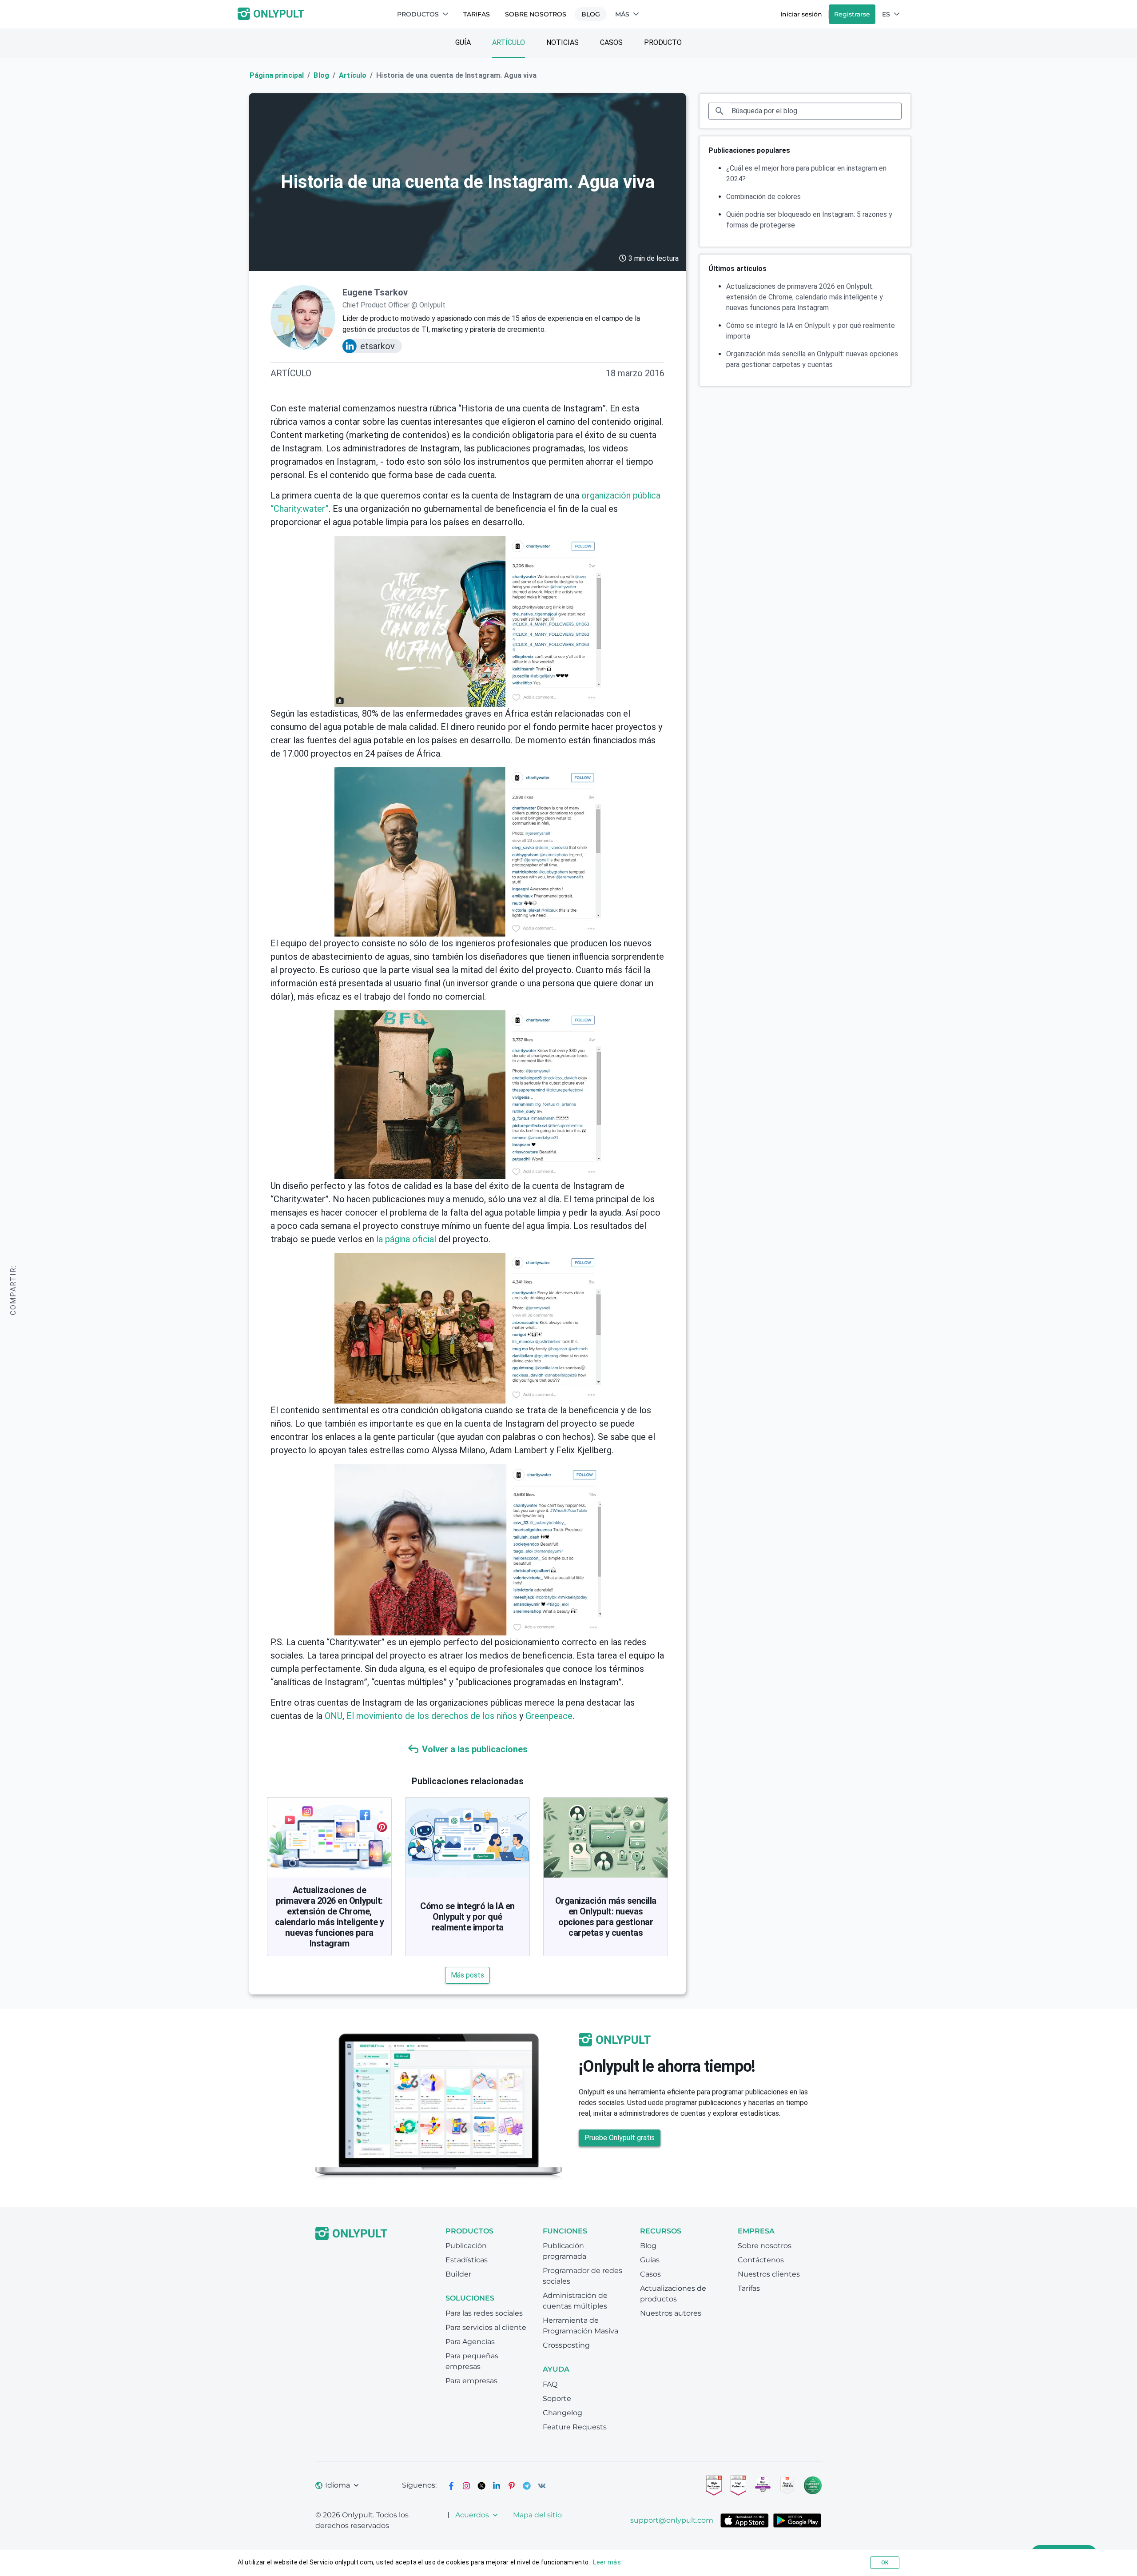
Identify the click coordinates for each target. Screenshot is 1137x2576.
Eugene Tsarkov (375, 292)
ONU (334, 1716)
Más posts (467, 1975)
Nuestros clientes (769, 2274)
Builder (458, 2274)
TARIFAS (477, 14)
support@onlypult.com (672, 2520)
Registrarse (852, 14)
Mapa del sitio (537, 2515)
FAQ (550, 2384)
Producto (663, 42)
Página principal (277, 75)
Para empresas (471, 2381)
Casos (611, 42)
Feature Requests (575, 2427)
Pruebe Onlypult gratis (620, 2138)
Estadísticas (467, 2260)
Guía (463, 42)
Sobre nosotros (536, 14)
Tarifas (749, 2288)
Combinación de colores (763, 197)
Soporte (557, 2399)
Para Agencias (470, 2342)
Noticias (563, 42)
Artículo (509, 42)
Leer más (607, 2562)
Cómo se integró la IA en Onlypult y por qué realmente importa (467, 1917)
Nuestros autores (671, 2313)
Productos (418, 14)
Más (622, 14)
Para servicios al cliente (486, 2327)
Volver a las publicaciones (475, 1749)
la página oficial (406, 1239)
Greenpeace (549, 1716)
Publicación (466, 2246)
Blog (591, 14)
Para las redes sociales (484, 2313)
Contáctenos (761, 2260)
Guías (650, 2260)
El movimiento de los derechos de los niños (432, 1716)
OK (885, 2563)
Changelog (563, 2413)
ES (886, 14)
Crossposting (566, 2345)
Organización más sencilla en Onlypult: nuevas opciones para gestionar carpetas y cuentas (606, 1917)
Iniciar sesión (801, 14)
